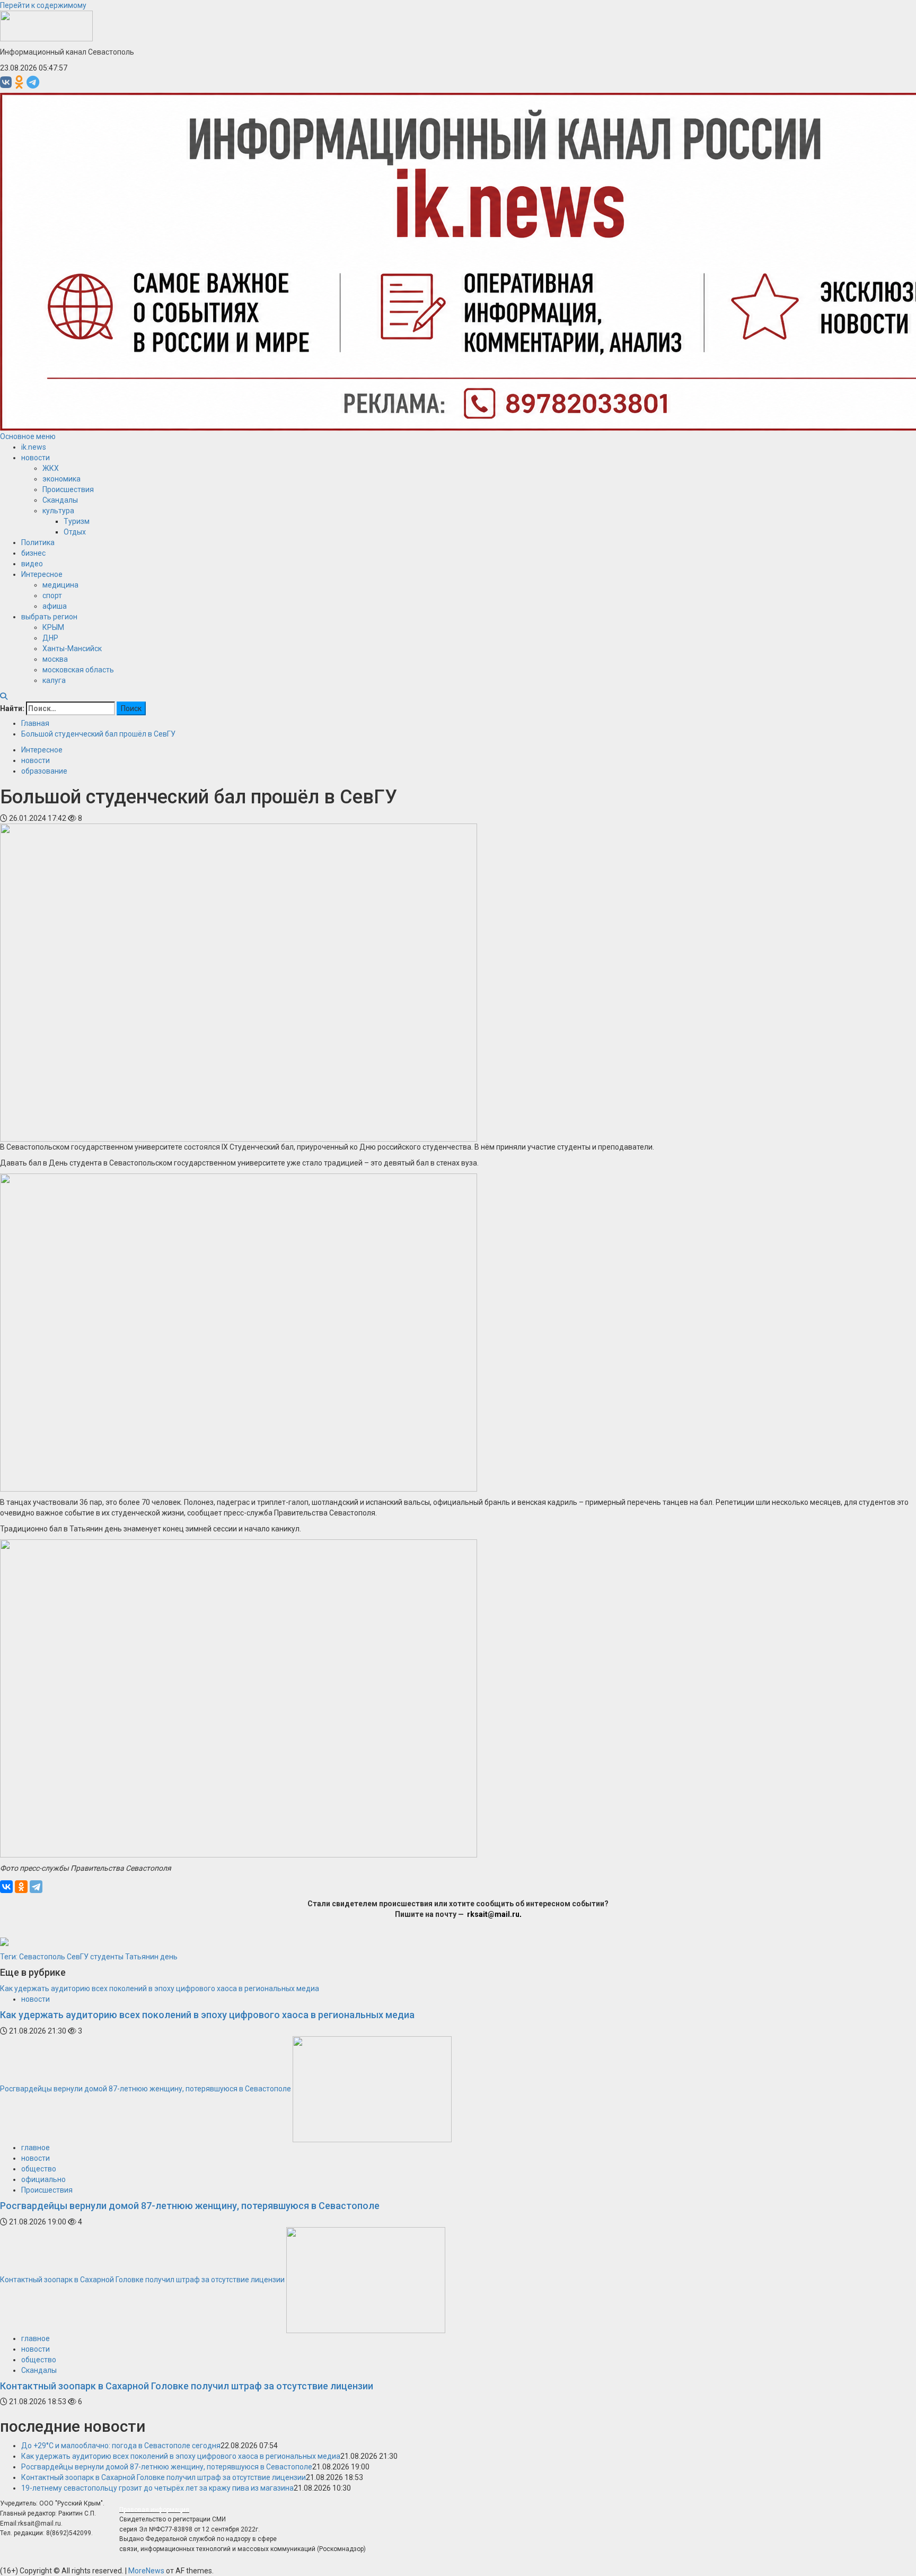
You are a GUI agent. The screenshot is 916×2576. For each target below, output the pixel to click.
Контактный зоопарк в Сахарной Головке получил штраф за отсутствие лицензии (142, 2279)
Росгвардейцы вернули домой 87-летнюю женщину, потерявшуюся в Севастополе (146, 2089)
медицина (60, 585)
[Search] (4, 696)
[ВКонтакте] (6, 1887)
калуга (54, 680)
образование (44, 771)
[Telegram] (36, 1887)
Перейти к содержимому (43, 5)
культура (58, 511)
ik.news (34, 447)
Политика (38, 542)
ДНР (50, 638)
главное (36, 2148)
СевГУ (78, 1957)
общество (39, 2169)
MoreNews (146, 2571)
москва (55, 659)
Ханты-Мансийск (72, 649)
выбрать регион (49, 617)
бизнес (33, 553)
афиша (55, 606)
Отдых (75, 532)
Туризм (77, 521)
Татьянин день (151, 1957)
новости (36, 458)
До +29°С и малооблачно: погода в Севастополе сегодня (121, 2446)
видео (32, 564)
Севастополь (42, 1957)
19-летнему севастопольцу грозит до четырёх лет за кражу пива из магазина (157, 2488)
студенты (107, 1957)
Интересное (42, 574)
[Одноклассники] (21, 1887)
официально (43, 2179)
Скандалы (60, 500)
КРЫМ (53, 627)
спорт (52, 595)
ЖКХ (51, 468)
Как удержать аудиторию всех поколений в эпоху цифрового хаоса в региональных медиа (160, 1988)
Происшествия (68, 489)
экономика (61, 479)
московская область (78, 670)
